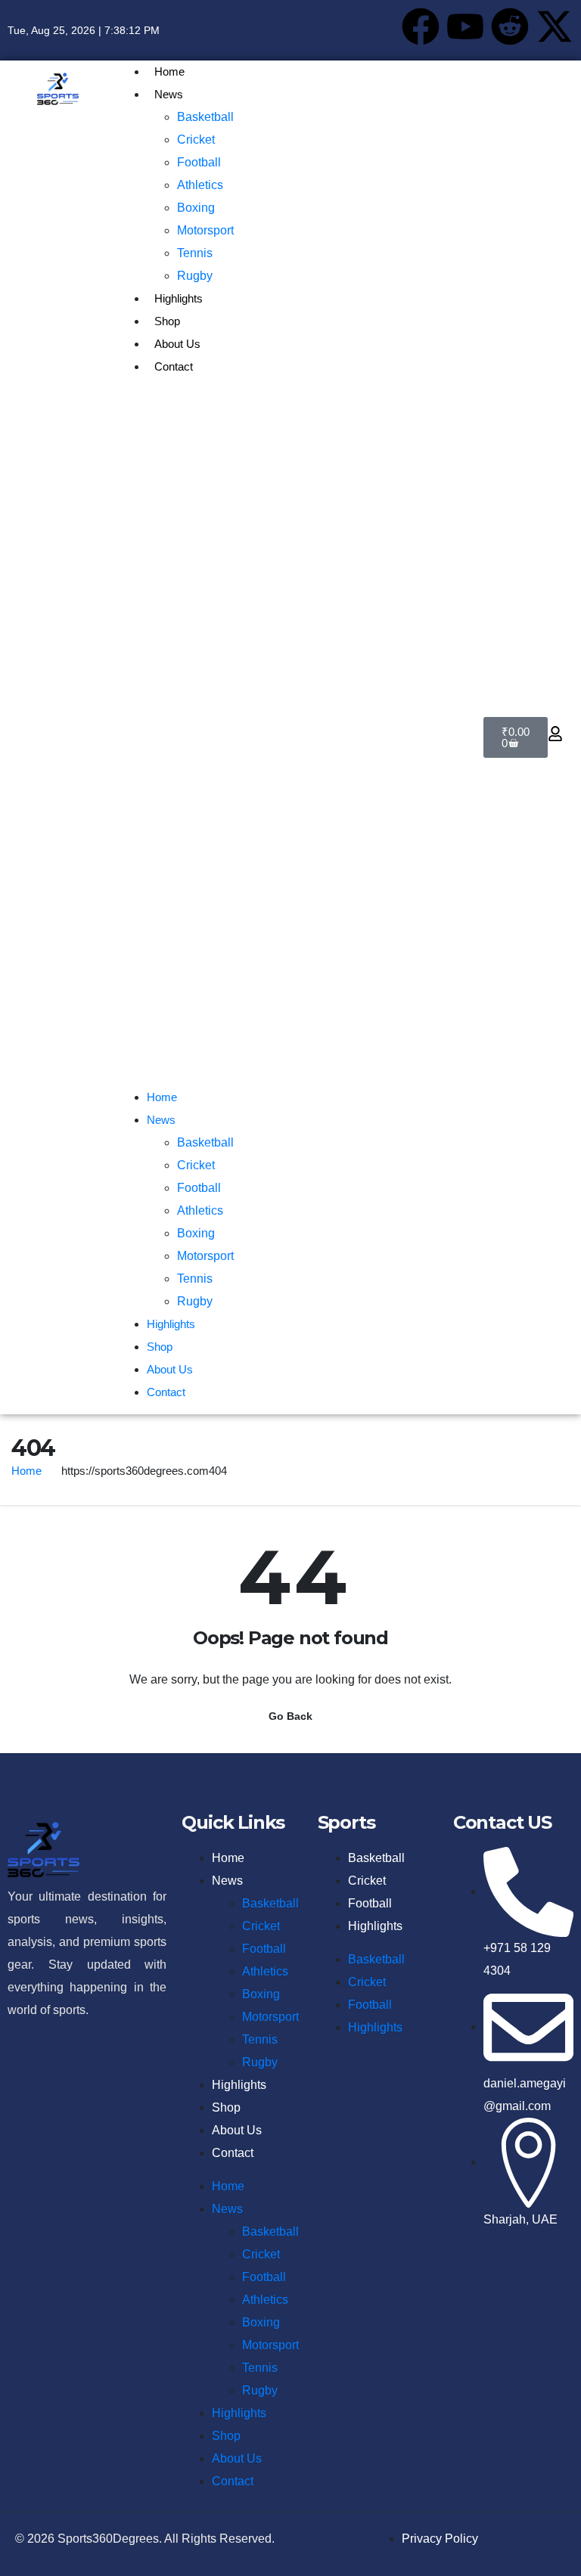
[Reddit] (510, 26)
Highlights (179, 298)
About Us (177, 344)
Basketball (205, 117)
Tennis (195, 253)
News (169, 94)
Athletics (200, 185)
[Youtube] (465, 26)
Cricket (196, 140)
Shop (167, 321)
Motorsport (205, 230)
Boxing (196, 208)
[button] (291, 737)
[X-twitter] (555, 26)
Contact (174, 366)
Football (199, 162)
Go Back (290, 1716)
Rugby (195, 276)
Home (169, 71)
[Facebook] (421, 26)
